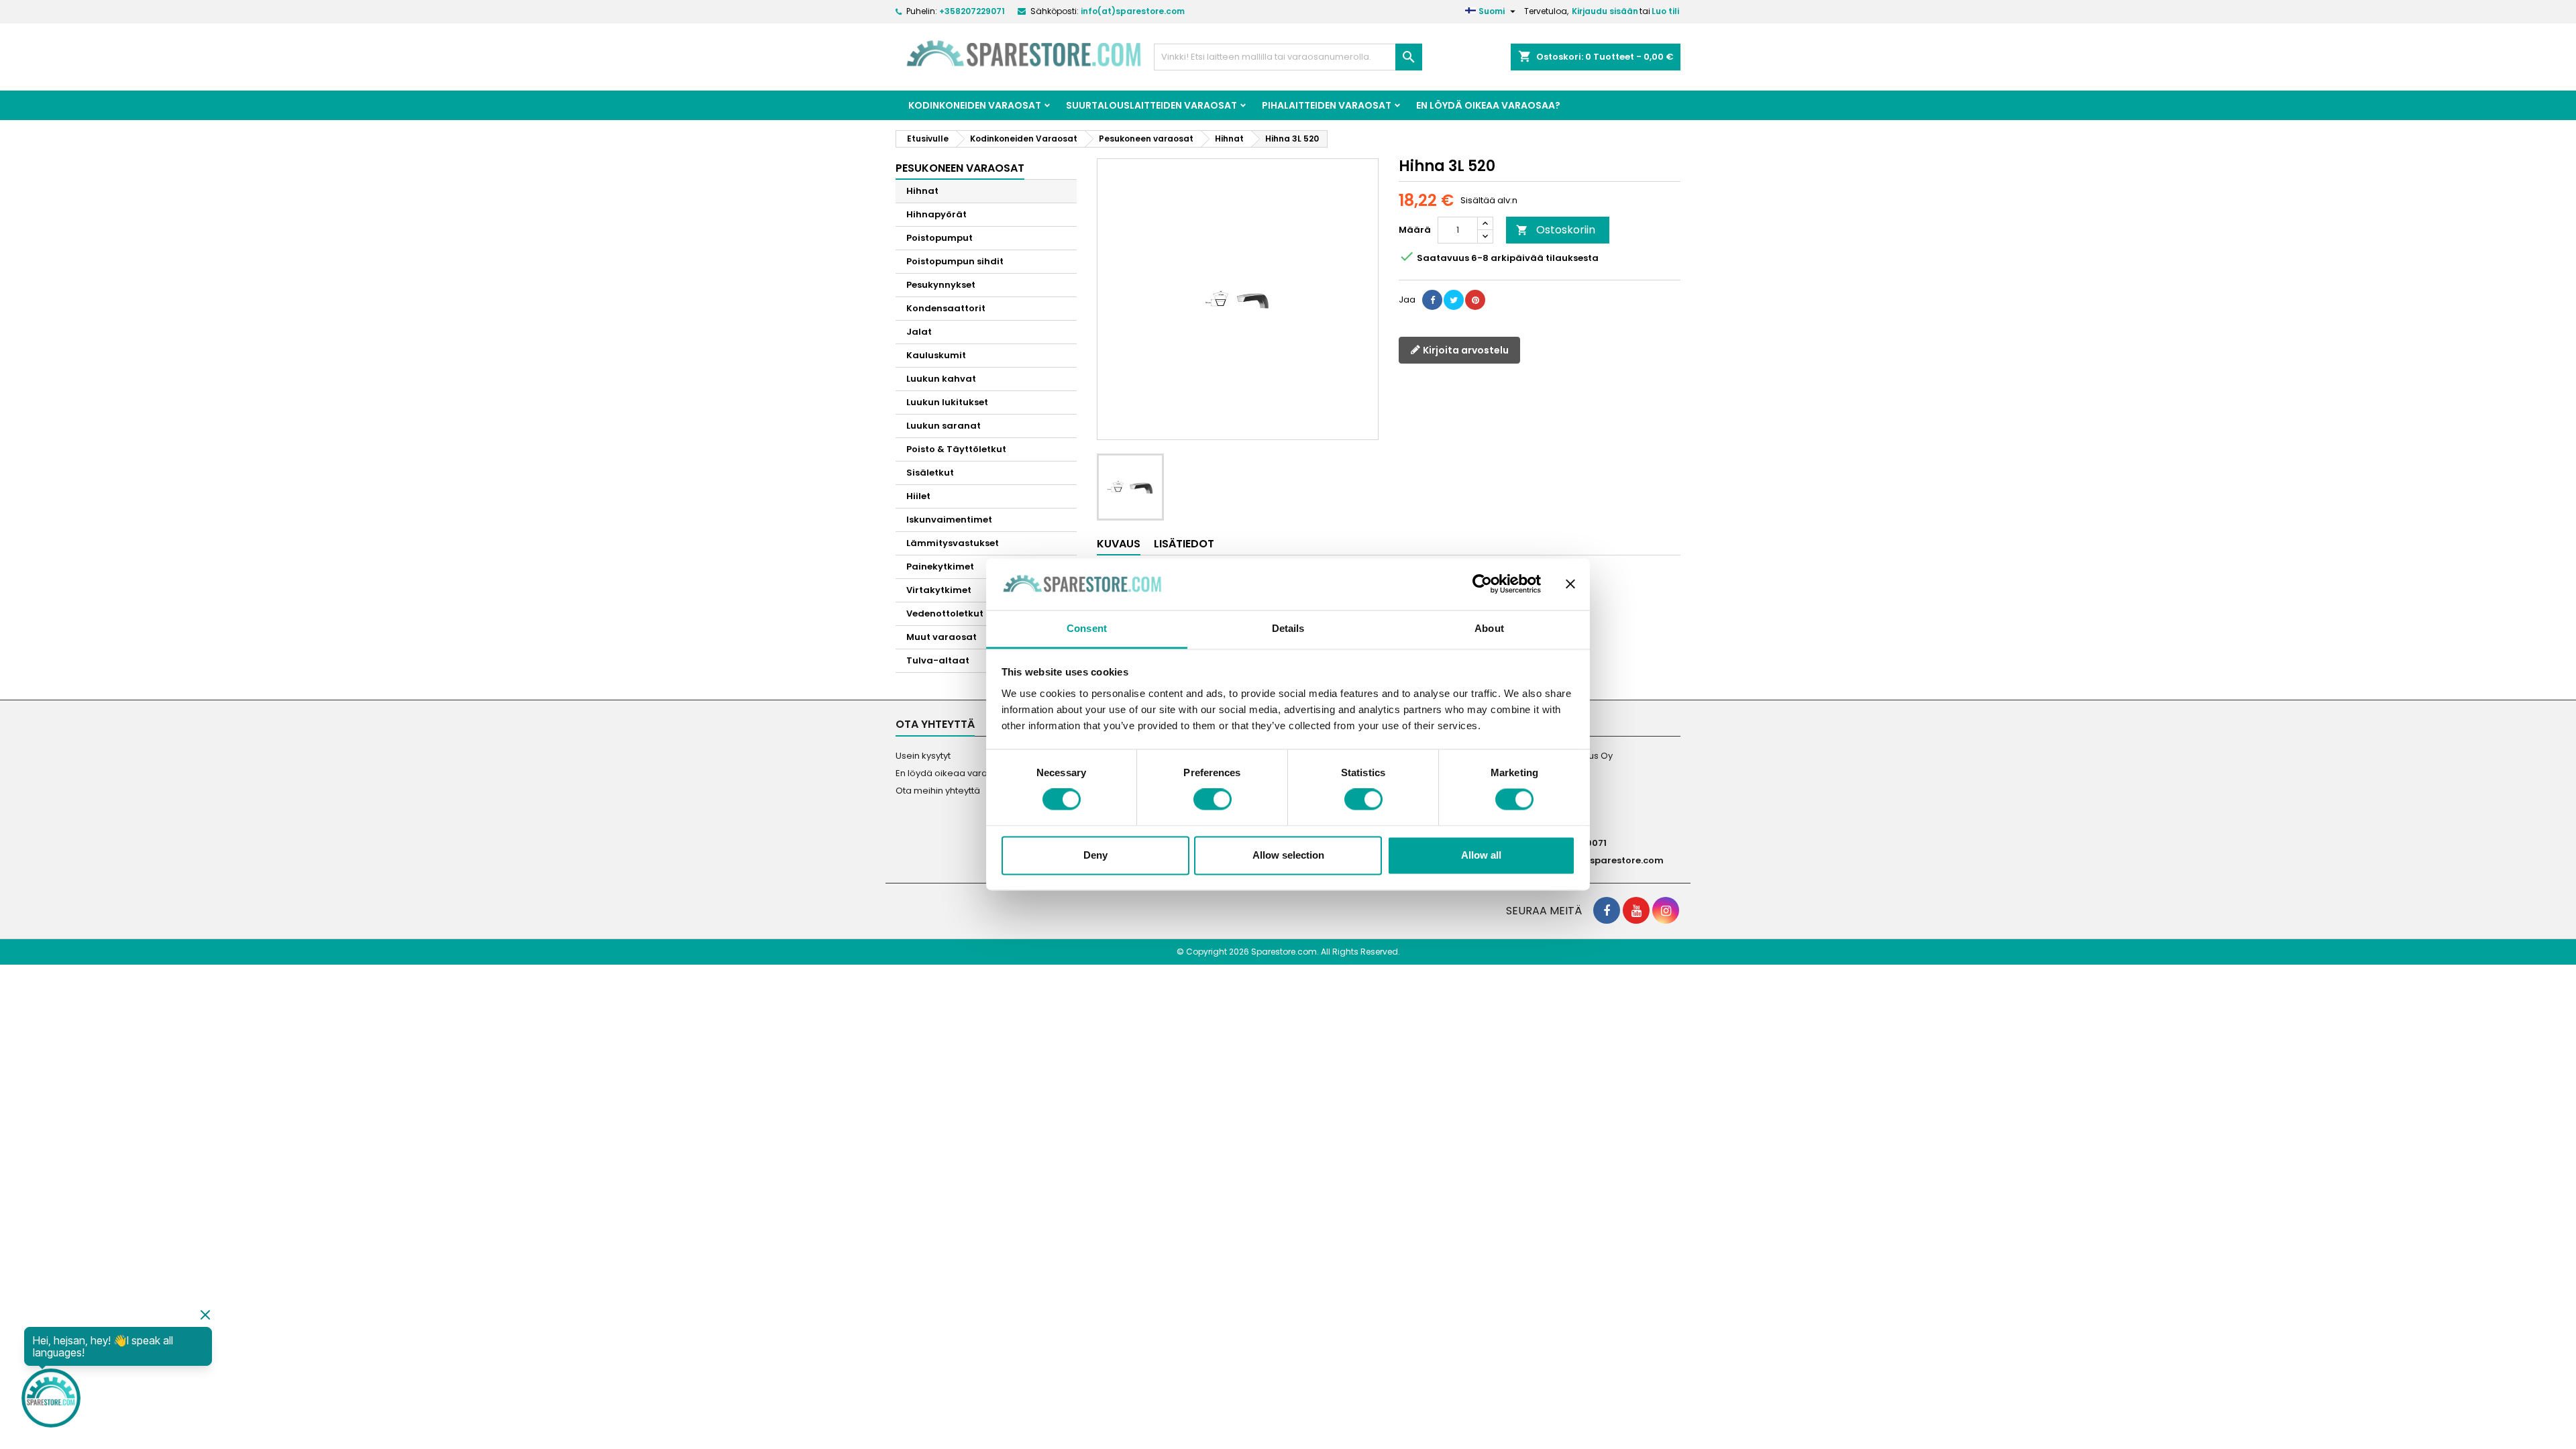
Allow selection (1288, 855)
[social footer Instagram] (1666, 910)
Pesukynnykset (941, 285)
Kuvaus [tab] (1119, 544)
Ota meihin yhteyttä (938, 791)
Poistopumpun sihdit (955, 261)
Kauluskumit (936, 355)
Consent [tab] (1087, 628)
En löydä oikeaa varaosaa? (1488, 105)
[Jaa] (1432, 300)
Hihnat (922, 191)
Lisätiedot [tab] (1184, 544)
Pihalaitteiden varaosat (1327, 105)
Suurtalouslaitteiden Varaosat (1151, 105)
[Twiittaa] (1454, 300)
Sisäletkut (930, 473)
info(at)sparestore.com (1133, 11)
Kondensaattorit (946, 308)
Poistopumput (940, 238)
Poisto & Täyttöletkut (956, 449)
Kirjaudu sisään (1605, 11)
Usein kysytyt (923, 756)
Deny (1095, 855)
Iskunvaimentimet (949, 520)
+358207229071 (972, 11)
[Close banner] (1570, 584)
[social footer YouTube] (1636, 910)
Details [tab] (1288, 628)
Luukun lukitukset (947, 402)
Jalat (919, 332)
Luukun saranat (944, 426)
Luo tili (1665, 11)
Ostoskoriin (1556, 230)
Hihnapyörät (936, 214)
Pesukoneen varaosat (960, 168)
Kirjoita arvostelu (1465, 350)
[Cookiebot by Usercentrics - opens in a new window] (1482, 584)
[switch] (1213, 800)
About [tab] (1489, 628)
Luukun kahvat (941, 379)
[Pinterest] (1475, 300)
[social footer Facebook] (1607, 910)
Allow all (1481, 855)
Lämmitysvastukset (953, 543)
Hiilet (918, 496)
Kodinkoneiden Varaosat (975, 105)
